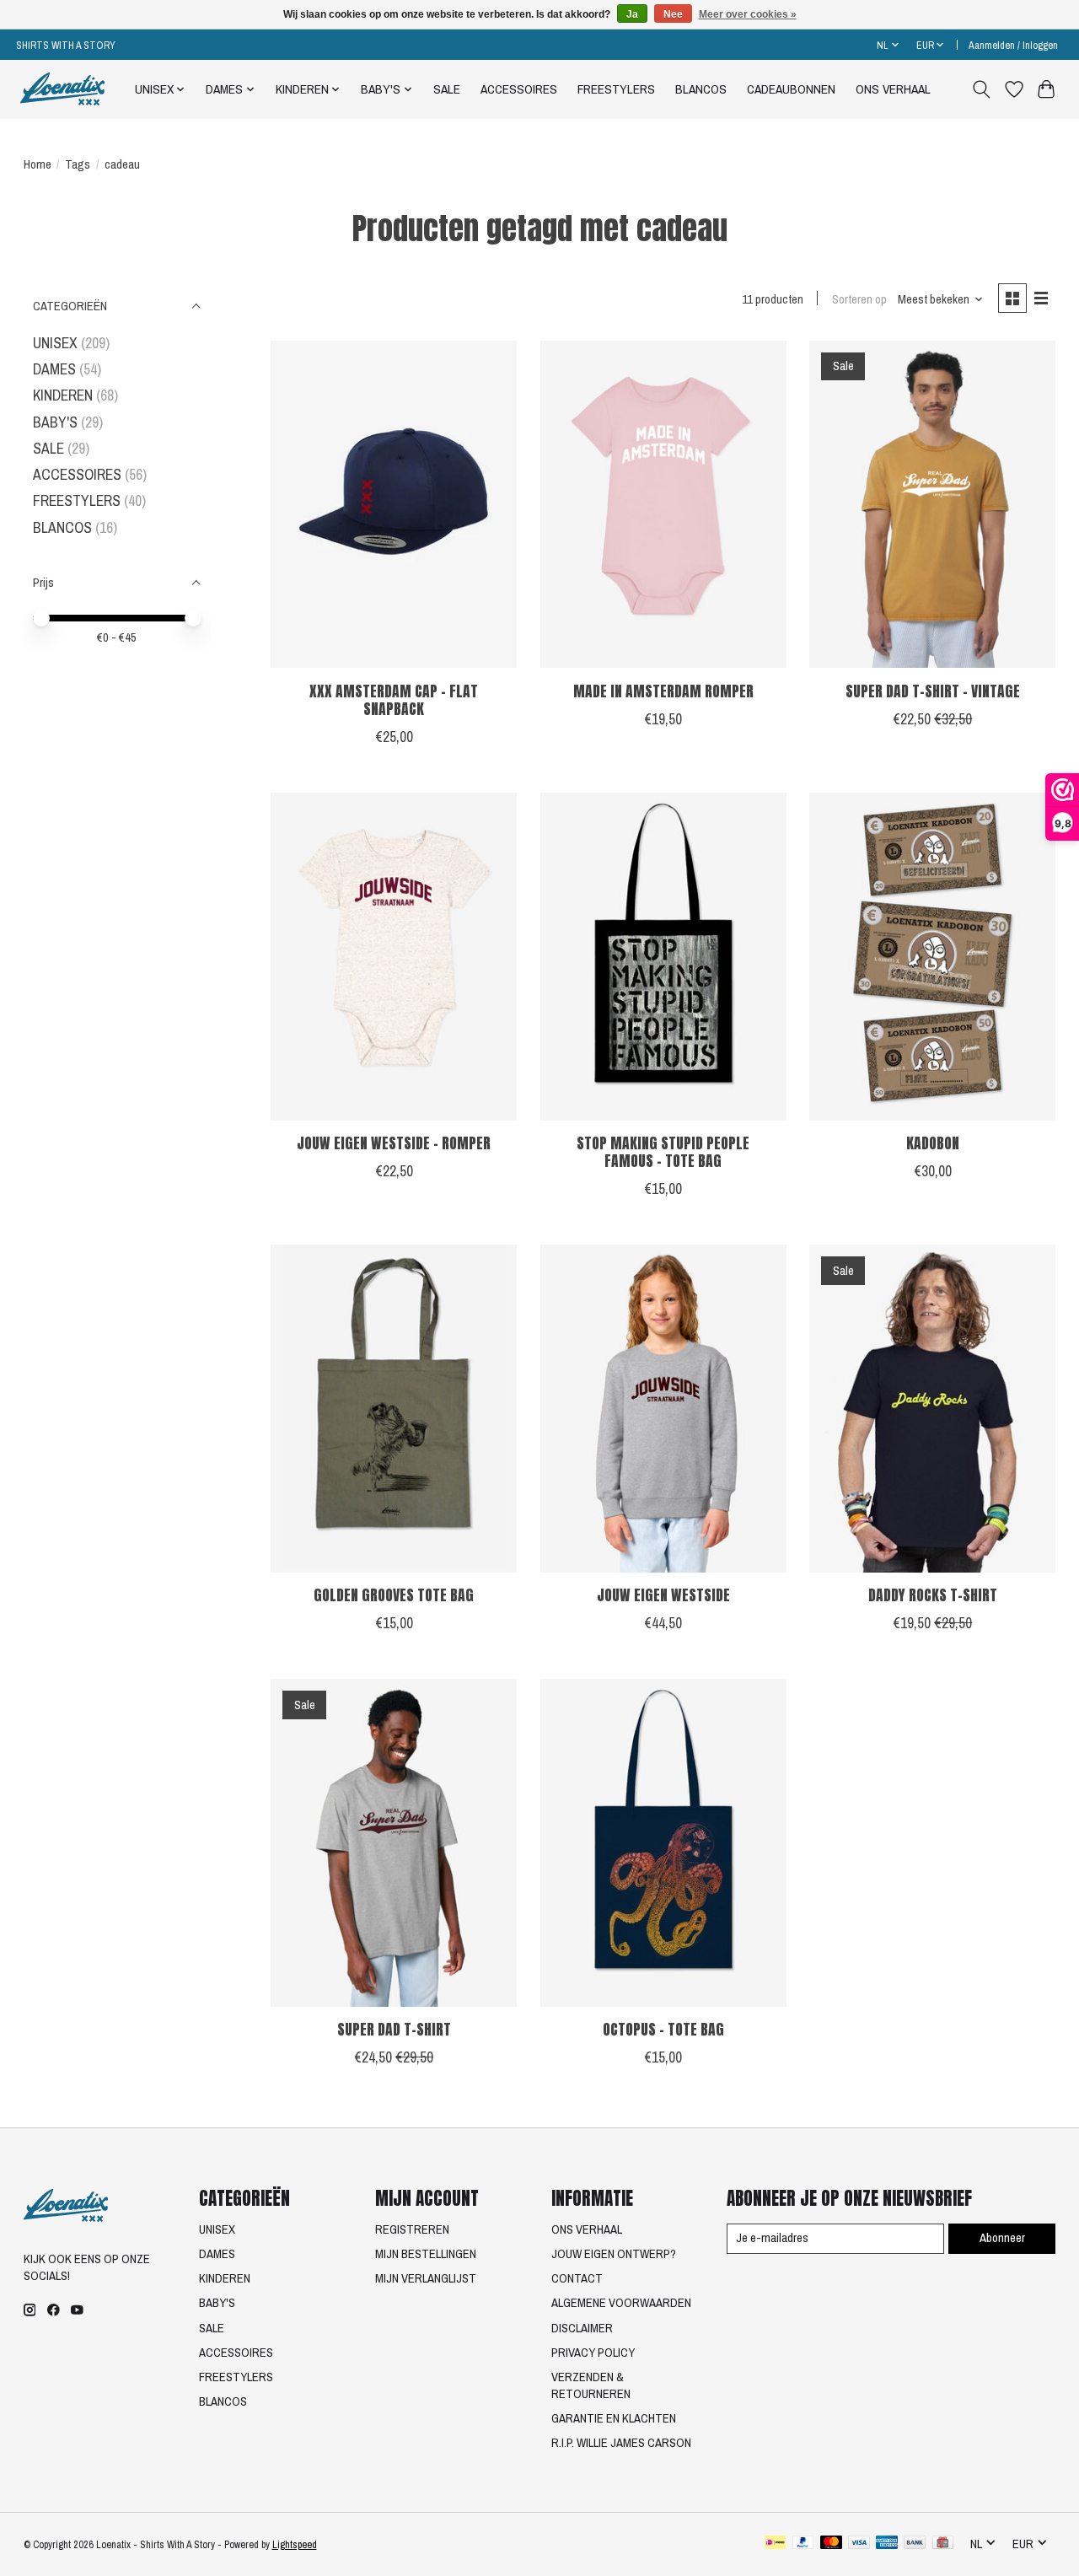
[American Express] (887, 2544)
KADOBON (933, 1143)
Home (38, 164)
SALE (447, 89)
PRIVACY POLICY (593, 2353)
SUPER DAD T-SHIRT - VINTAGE (933, 691)
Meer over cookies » (748, 14)
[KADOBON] (932, 957)
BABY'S (55, 422)
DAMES (54, 369)
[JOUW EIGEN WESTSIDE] (663, 1409)
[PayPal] (803, 2544)
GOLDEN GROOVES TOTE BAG (394, 1595)
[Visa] (859, 2544)
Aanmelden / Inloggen (1013, 45)
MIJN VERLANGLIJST (426, 2278)
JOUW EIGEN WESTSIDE (663, 1595)
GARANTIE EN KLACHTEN (614, 2418)
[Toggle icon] (981, 89)
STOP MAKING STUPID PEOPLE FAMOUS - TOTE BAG (663, 1152)
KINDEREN (63, 395)
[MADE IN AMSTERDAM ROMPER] (663, 505)
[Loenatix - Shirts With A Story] (62, 89)
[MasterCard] (831, 2544)
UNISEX (55, 343)
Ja (632, 14)
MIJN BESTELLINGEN (426, 2254)
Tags (78, 164)
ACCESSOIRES (519, 89)
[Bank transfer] (915, 2544)
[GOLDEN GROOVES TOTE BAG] (394, 1409)
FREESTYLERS (616, 89)
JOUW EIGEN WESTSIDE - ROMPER (394, 1143)
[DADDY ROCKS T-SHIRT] (932, 1409)
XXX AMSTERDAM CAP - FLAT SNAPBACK (394, 700)
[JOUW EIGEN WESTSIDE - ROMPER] (394, 957)
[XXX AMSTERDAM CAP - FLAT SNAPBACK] (394, 505)
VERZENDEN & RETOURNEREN (591, 2385)
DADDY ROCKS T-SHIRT (933, 1595)
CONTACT (577, 2278)
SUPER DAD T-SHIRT (394, 2029)
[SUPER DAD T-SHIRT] (394, 1843)
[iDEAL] (775, 2544)
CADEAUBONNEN (791, 89)
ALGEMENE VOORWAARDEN (621, 2303)
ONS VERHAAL (893, 89)
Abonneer (1002, 2238)
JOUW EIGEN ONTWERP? (614, 2254)
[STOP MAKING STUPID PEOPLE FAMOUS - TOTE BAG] (663, 957)
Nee (673, 14)
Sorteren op (859, 299)
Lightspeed (295, 2544)
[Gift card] (943, 2544)
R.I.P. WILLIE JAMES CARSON (621, 2443)
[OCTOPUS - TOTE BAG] (663, 1843)
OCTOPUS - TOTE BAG (663, 2029)
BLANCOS (701, 89)
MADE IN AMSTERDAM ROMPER (663, 691)
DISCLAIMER (582, 2328)
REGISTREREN (412, 2229)
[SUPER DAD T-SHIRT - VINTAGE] (932, 505)
